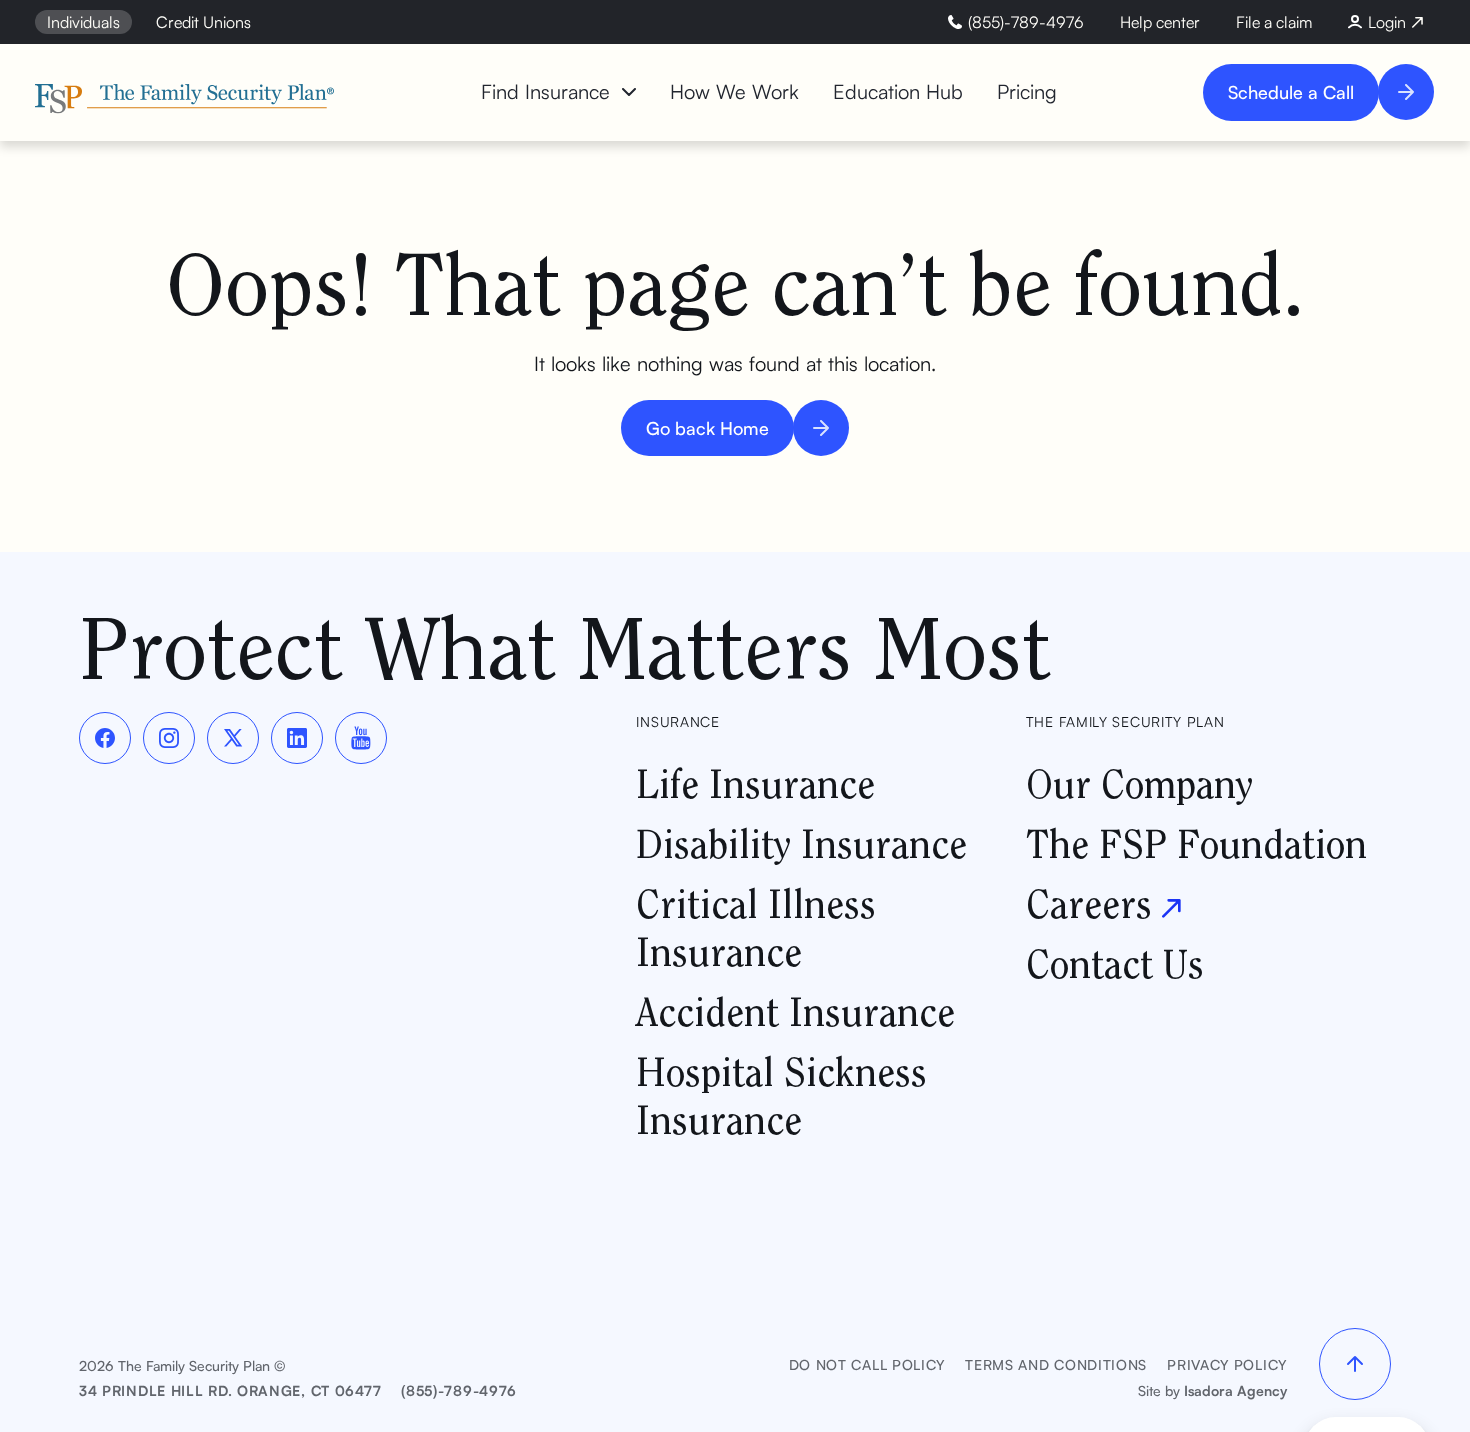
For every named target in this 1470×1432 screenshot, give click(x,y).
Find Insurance (545, 91)
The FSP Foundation (1196, 843)
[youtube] (361, 738)
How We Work (734, 91)
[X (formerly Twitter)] (233, 738)
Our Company (1139, 783)
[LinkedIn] (297, 738)
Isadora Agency (1235, 1390)
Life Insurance (755, 783)
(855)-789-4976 (459, 1390)
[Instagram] (169, 738)
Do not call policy (867, 1364)
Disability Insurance (801, 843)
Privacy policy (1227, 1364)
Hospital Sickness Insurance (781, 1095)
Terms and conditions (1056, 1364)
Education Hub (898, 91)
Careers (1089, 903)
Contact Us (1115, 963)
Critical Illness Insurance (756, 927)
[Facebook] (105, 738)
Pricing (1027, 91)
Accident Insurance (795, 1011)
